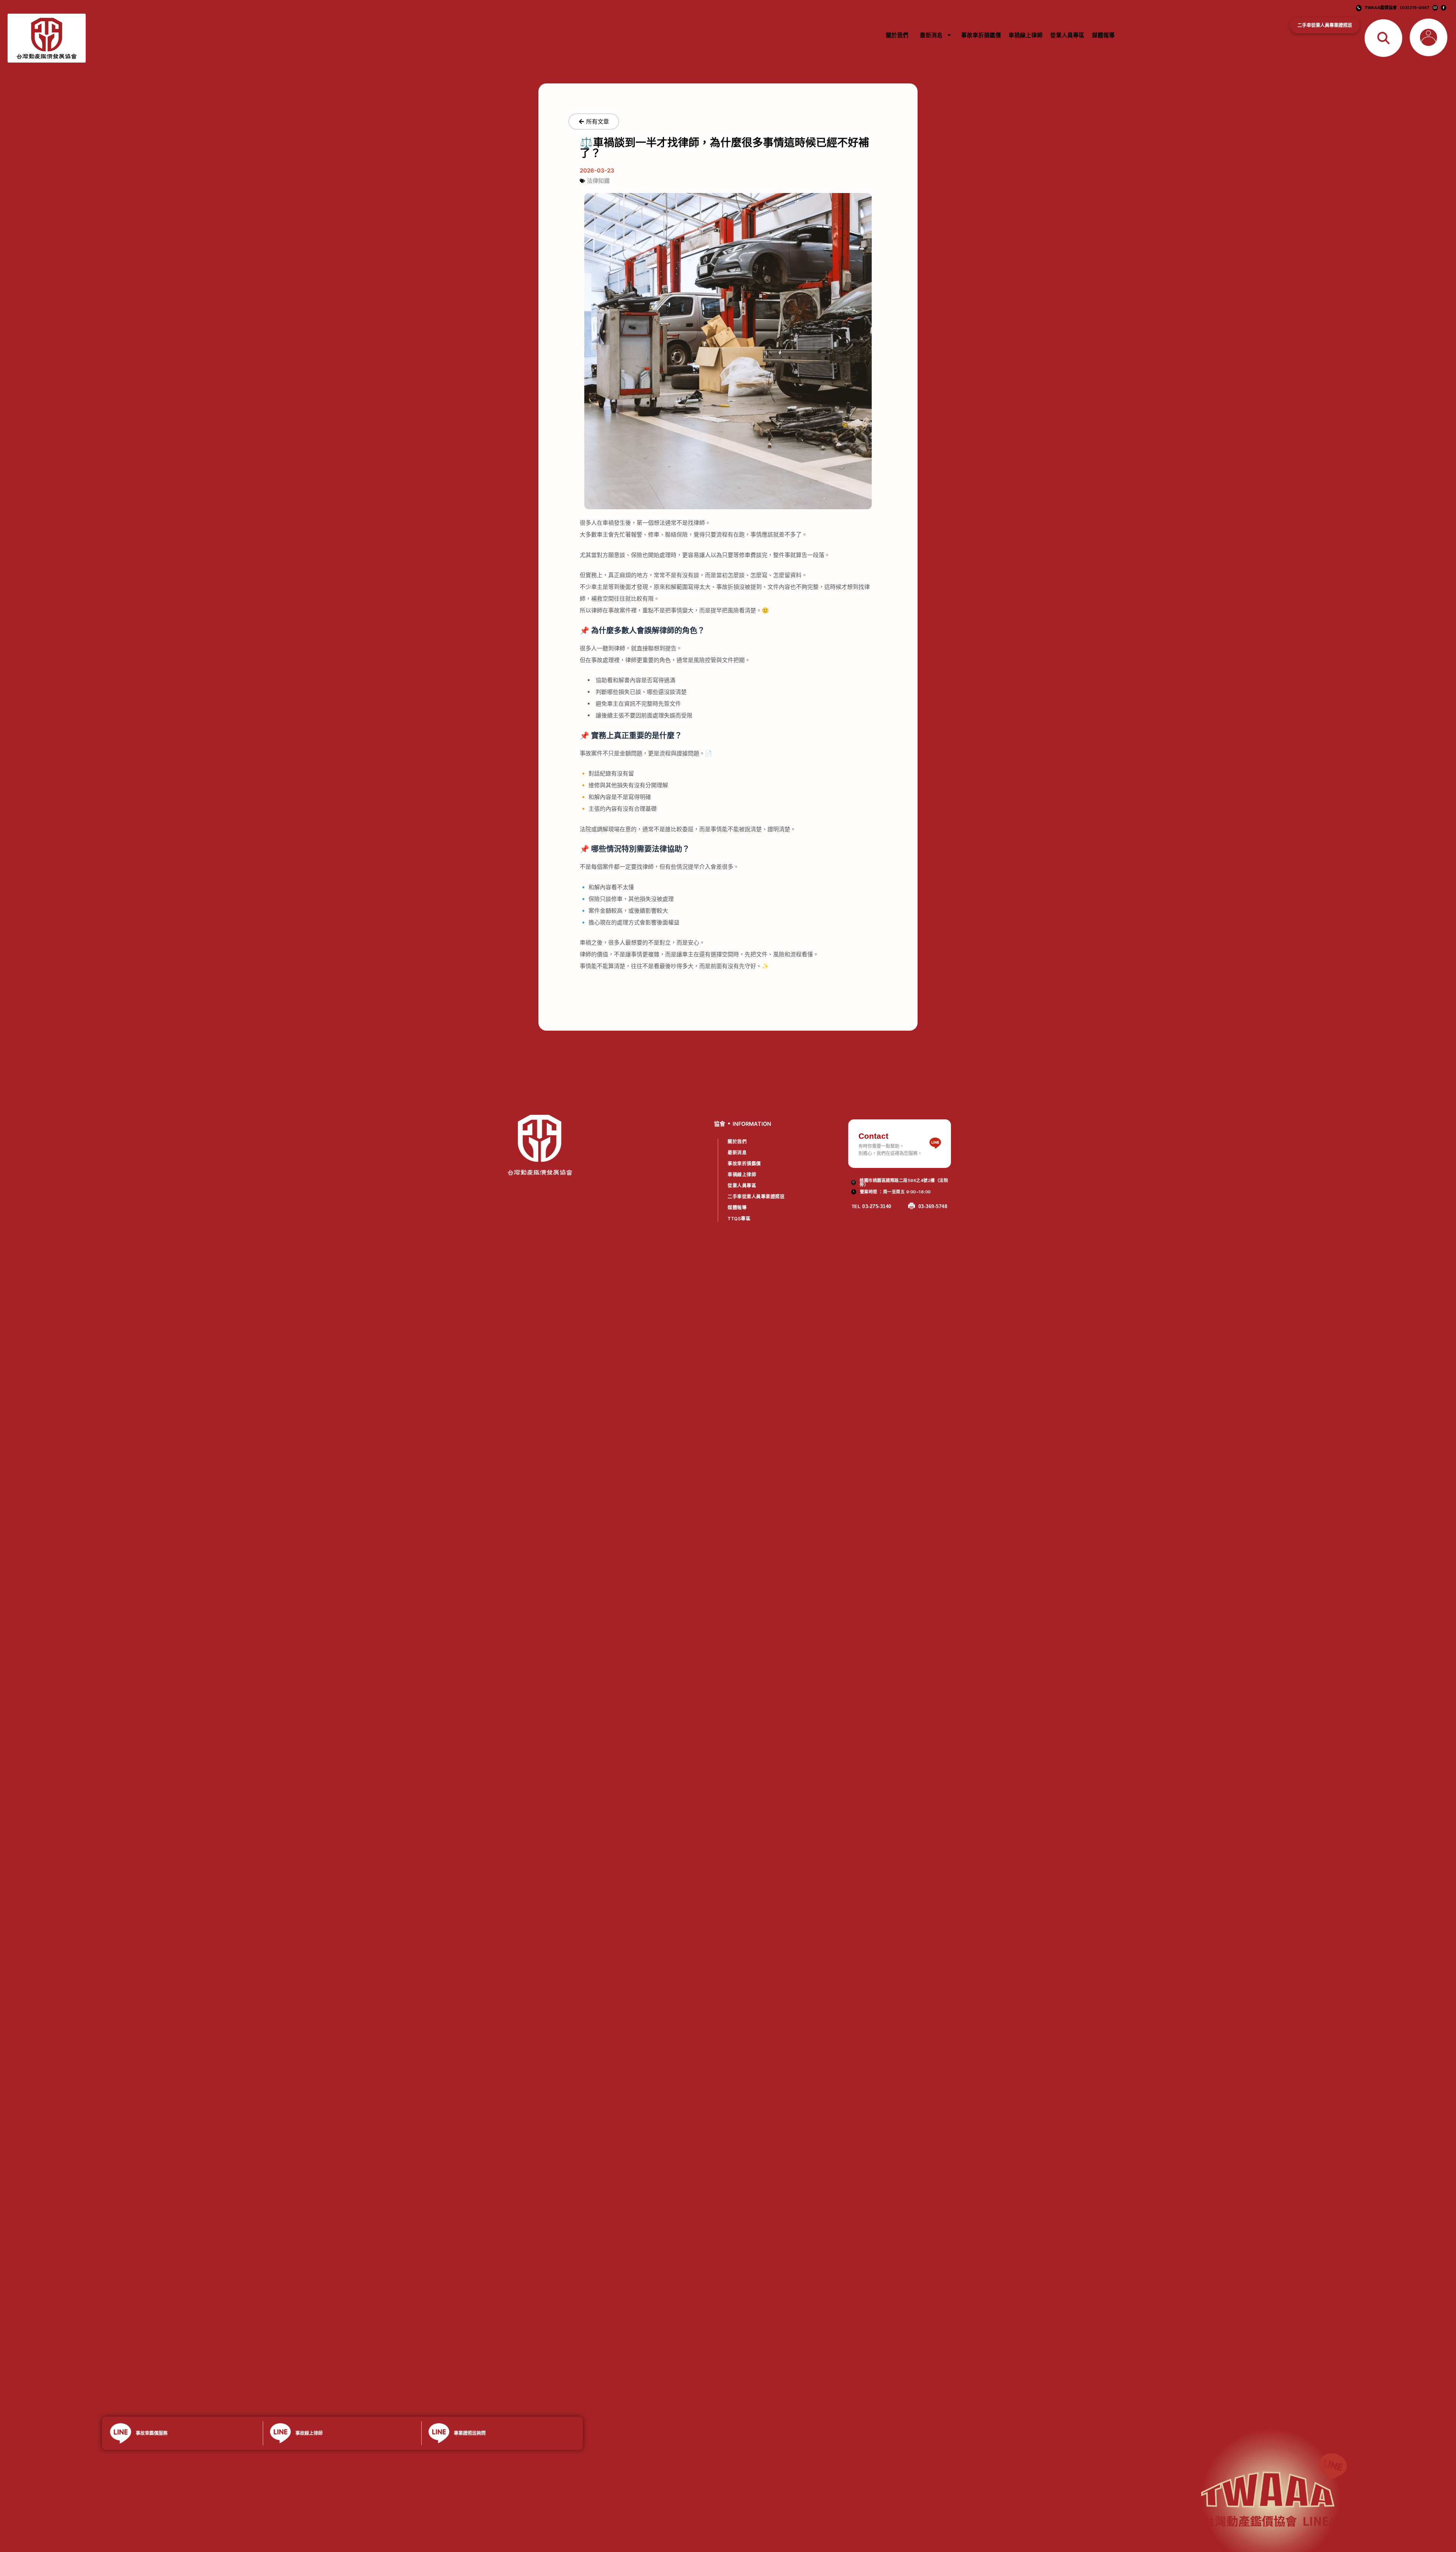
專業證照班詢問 (470, 2433)
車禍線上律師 (1026, 35)
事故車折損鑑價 (981, 35)
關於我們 (897, 35)
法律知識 (598, 181)
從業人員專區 (1067, 35)
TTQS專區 (739, 1219)
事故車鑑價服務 (152, 2433)
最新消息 (931, 35)
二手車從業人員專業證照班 (1325, 25)
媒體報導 (1103, 35)
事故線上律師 (309, 2433)
